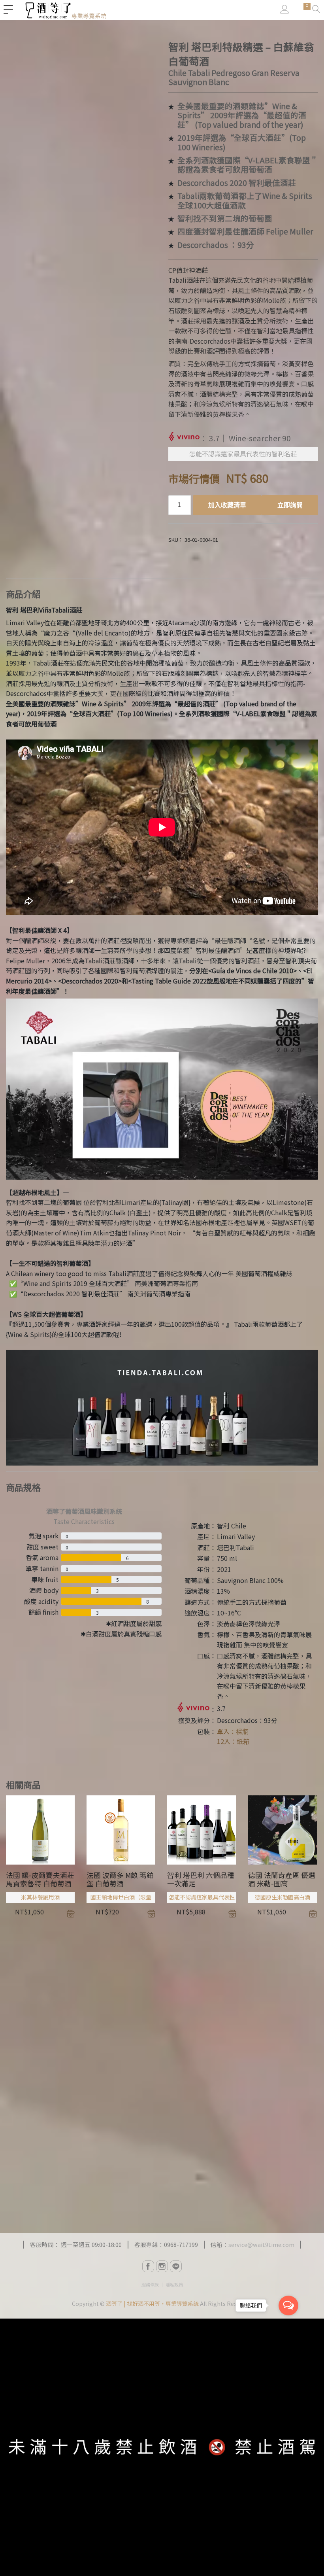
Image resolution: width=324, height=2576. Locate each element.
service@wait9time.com (261, 2244)
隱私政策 (174, 2285)
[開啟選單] (8, 10)
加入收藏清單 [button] (71, 1914)
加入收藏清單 (227, 505)
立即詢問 (290, 505)
